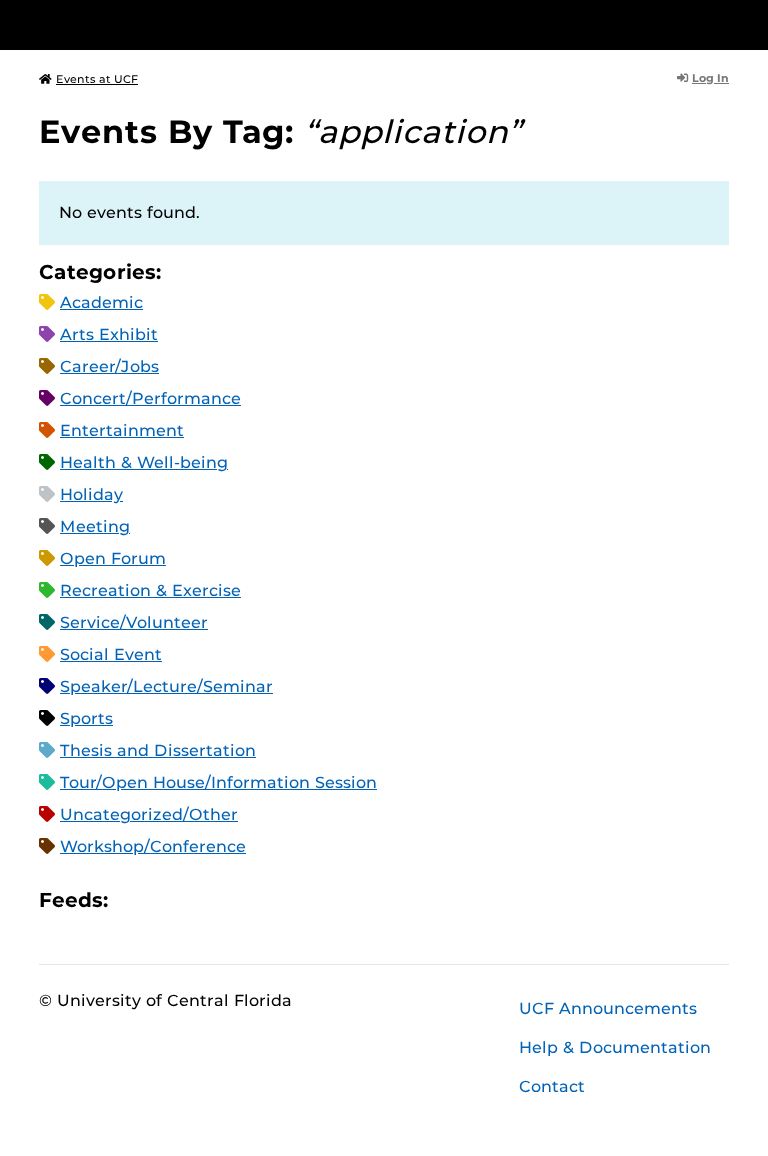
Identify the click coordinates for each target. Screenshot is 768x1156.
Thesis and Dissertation (158, 750)
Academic (101, 302)
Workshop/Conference (153, 846)
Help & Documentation (615, 1047)
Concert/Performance (150, 398)
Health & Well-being (144, 462)
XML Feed (236, 899)
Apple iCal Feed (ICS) (134, 899)
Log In (710, 78)
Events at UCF (97, 79)
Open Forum (113, 558)
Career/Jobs (109, 366)
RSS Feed (202, 899)
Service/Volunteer (134, 622)
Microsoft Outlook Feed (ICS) (168, 899)
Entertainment (122, 430)
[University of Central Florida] (172, 24)
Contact (552, 1086)
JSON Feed (270, 899)
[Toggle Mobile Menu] (724, 23)
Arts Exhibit (109, 334)
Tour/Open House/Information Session (218, 782)
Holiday (91, 494)
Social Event (111, 654)
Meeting (95, 526)
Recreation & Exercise (150, 590)
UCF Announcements (608, 1008)
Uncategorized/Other (149, 814)
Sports (86, 718)
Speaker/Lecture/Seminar (166, 686)
